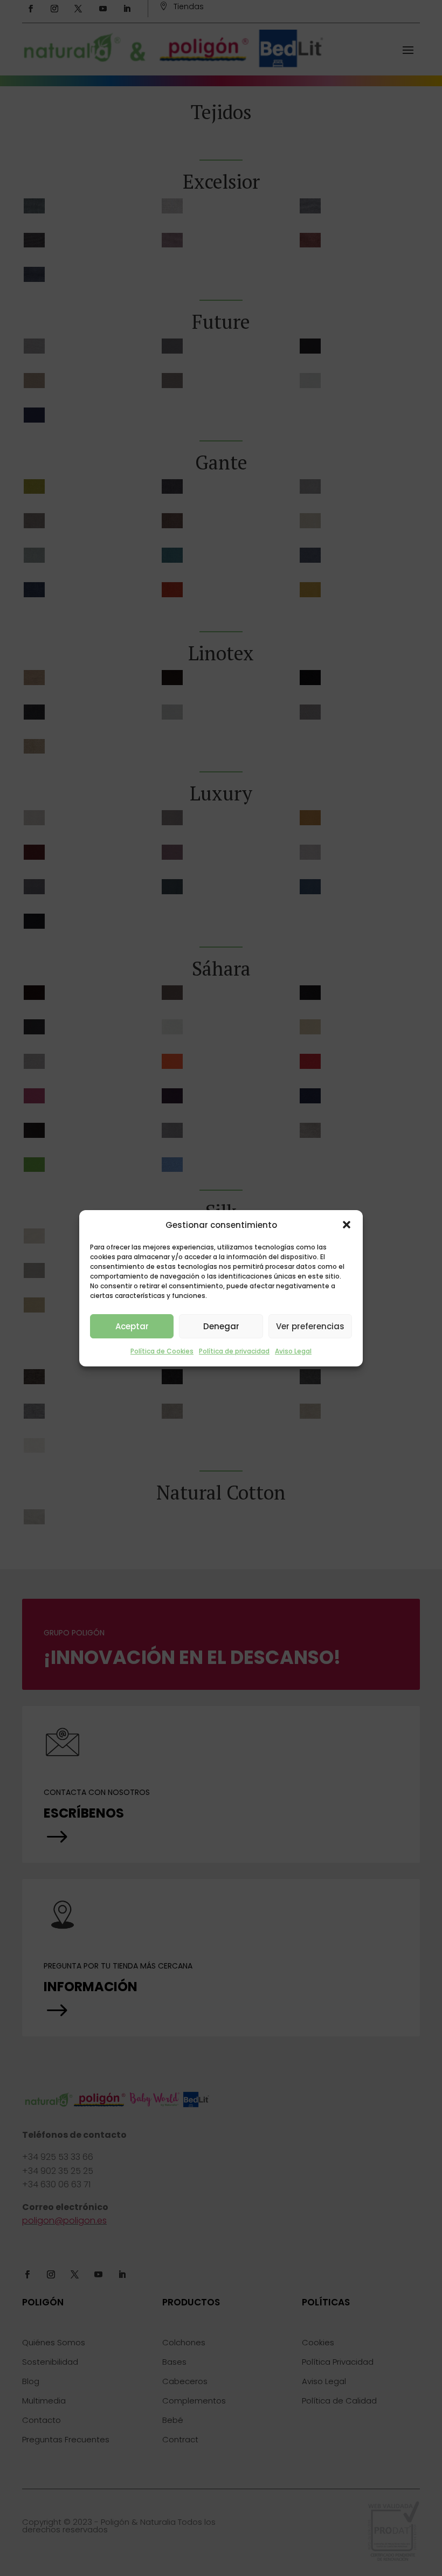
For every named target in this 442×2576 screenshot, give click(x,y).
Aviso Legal (293, 1351)
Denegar (221, 1326)
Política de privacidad (234, 1351)
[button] (347, 1225)
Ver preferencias (310, 1326)
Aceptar (132, 1326)
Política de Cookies (162, 1351)
